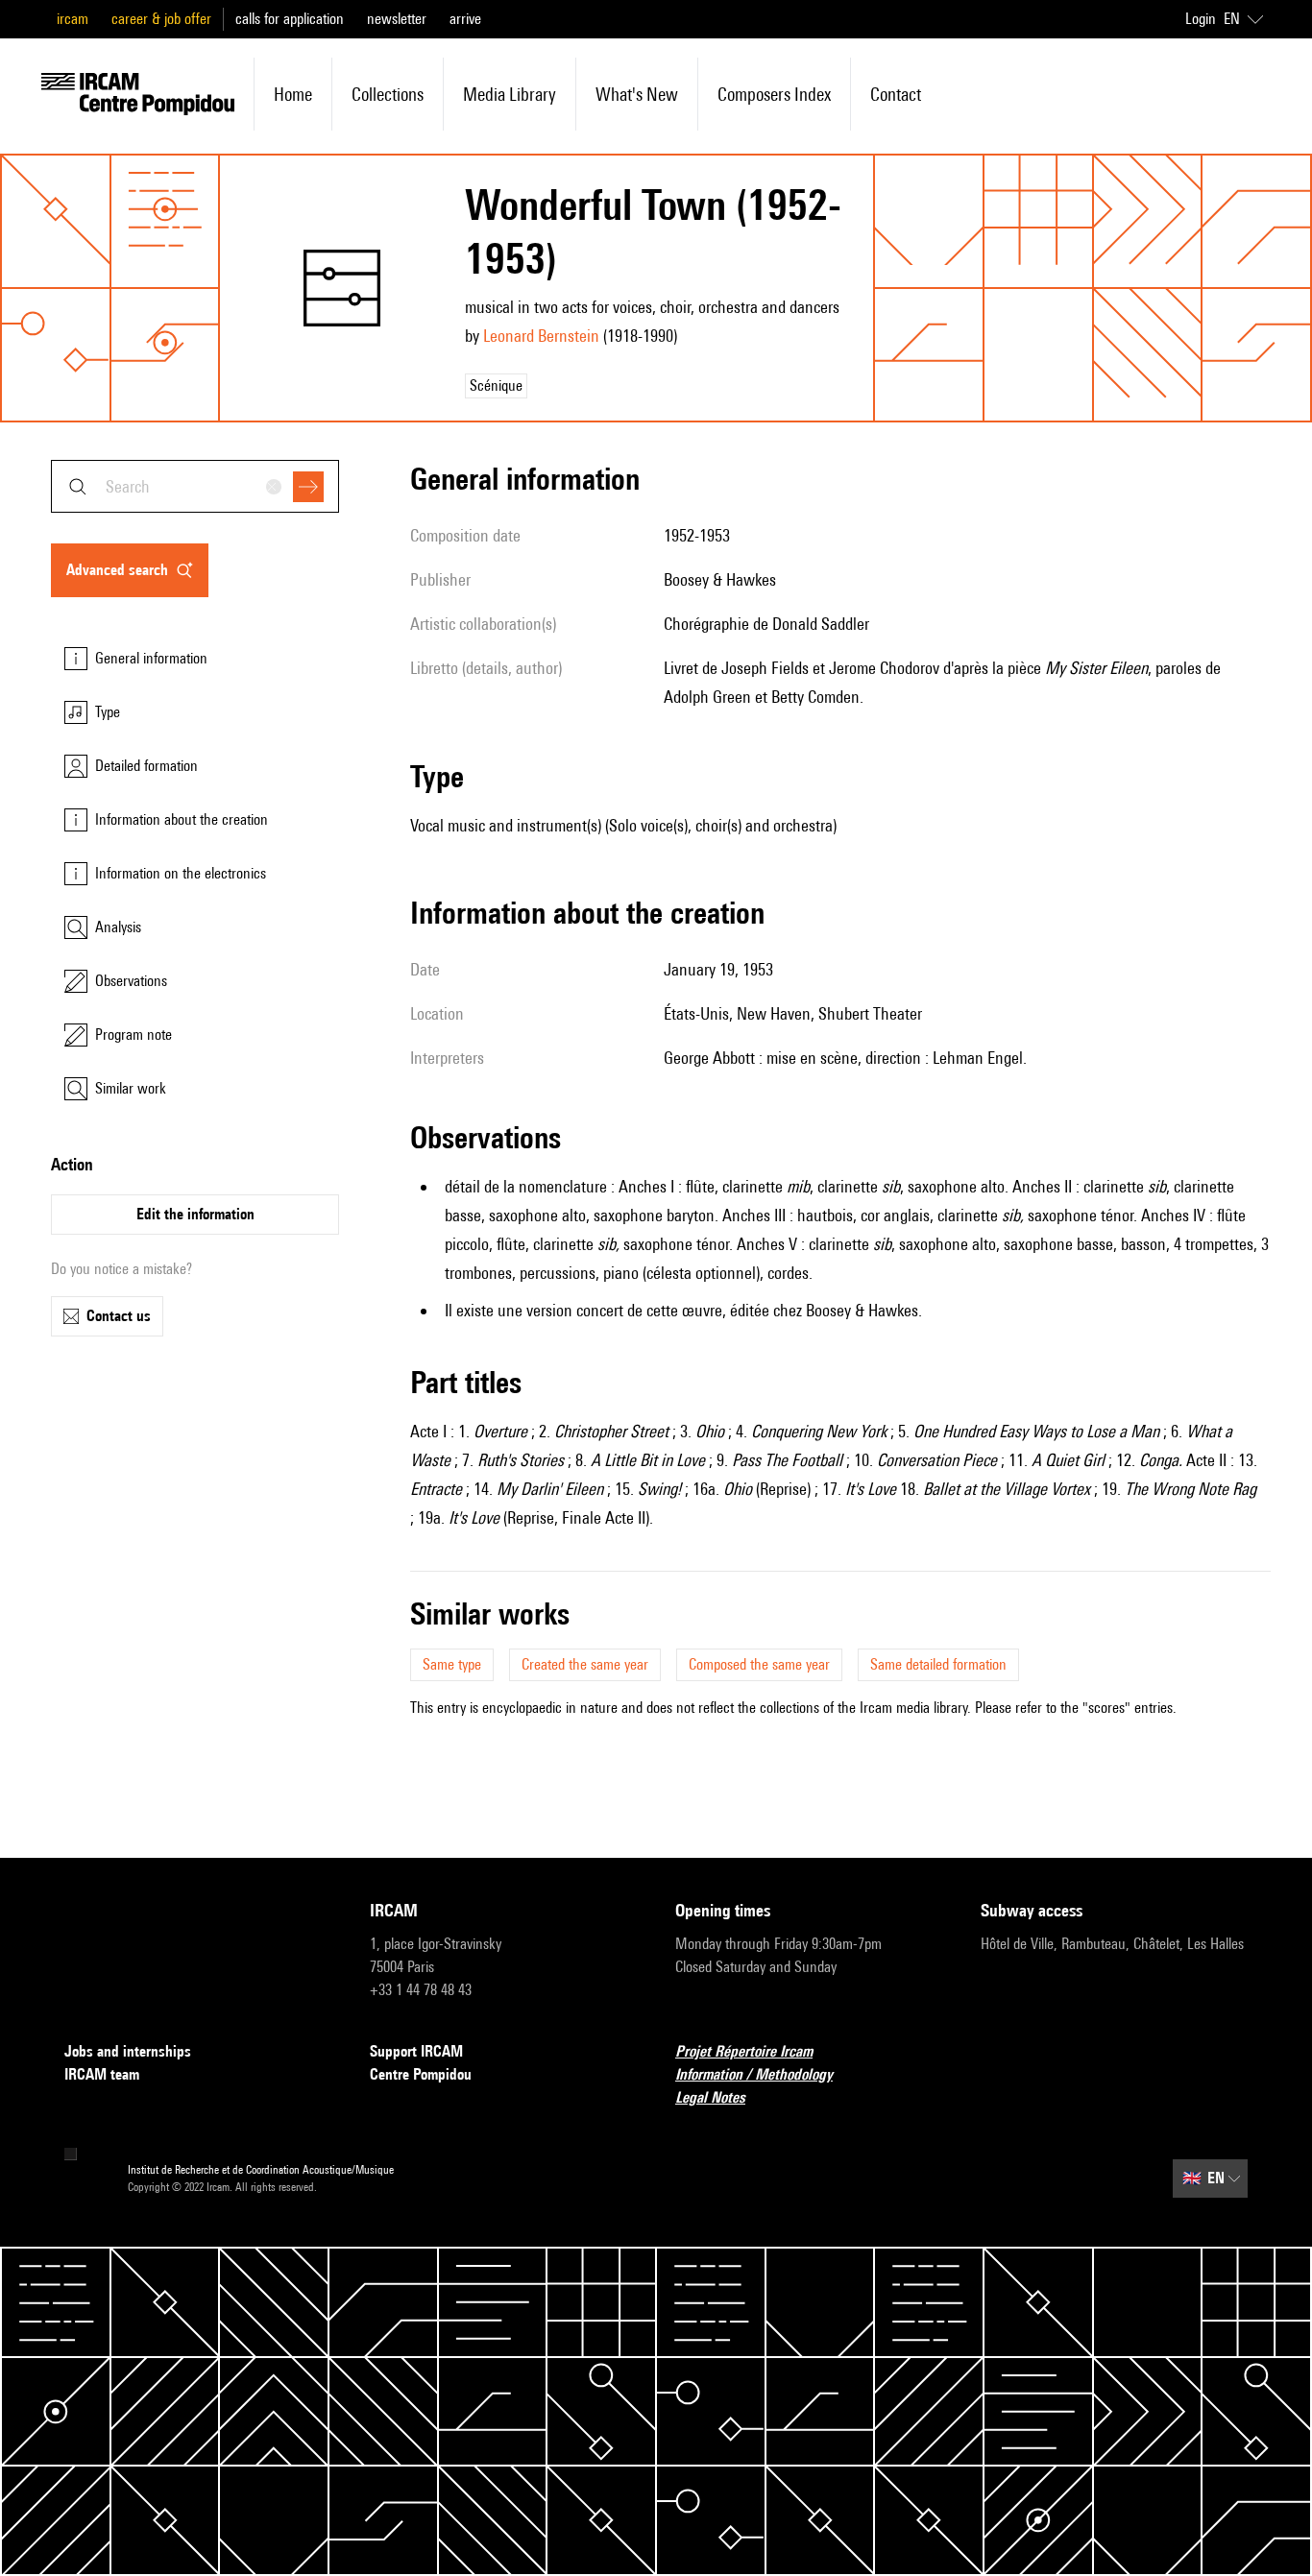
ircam (73, 19)
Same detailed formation (938, 1664)
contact (896, 94)
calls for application (290, 19)
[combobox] (195, 486)
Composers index (774, 94)
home (293, 94)
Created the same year (585, 1664)
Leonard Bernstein (541, 336)
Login (1201, 19)
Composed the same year (759, 1664)
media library (510, 94)
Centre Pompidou (421, 2074)
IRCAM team (102, 2074)
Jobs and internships (128, 2051)
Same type (452, 1664)
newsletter (397, 19)
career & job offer (161, 19)
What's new (637, 94)
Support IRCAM (416, 2051)
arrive (465, 19)
